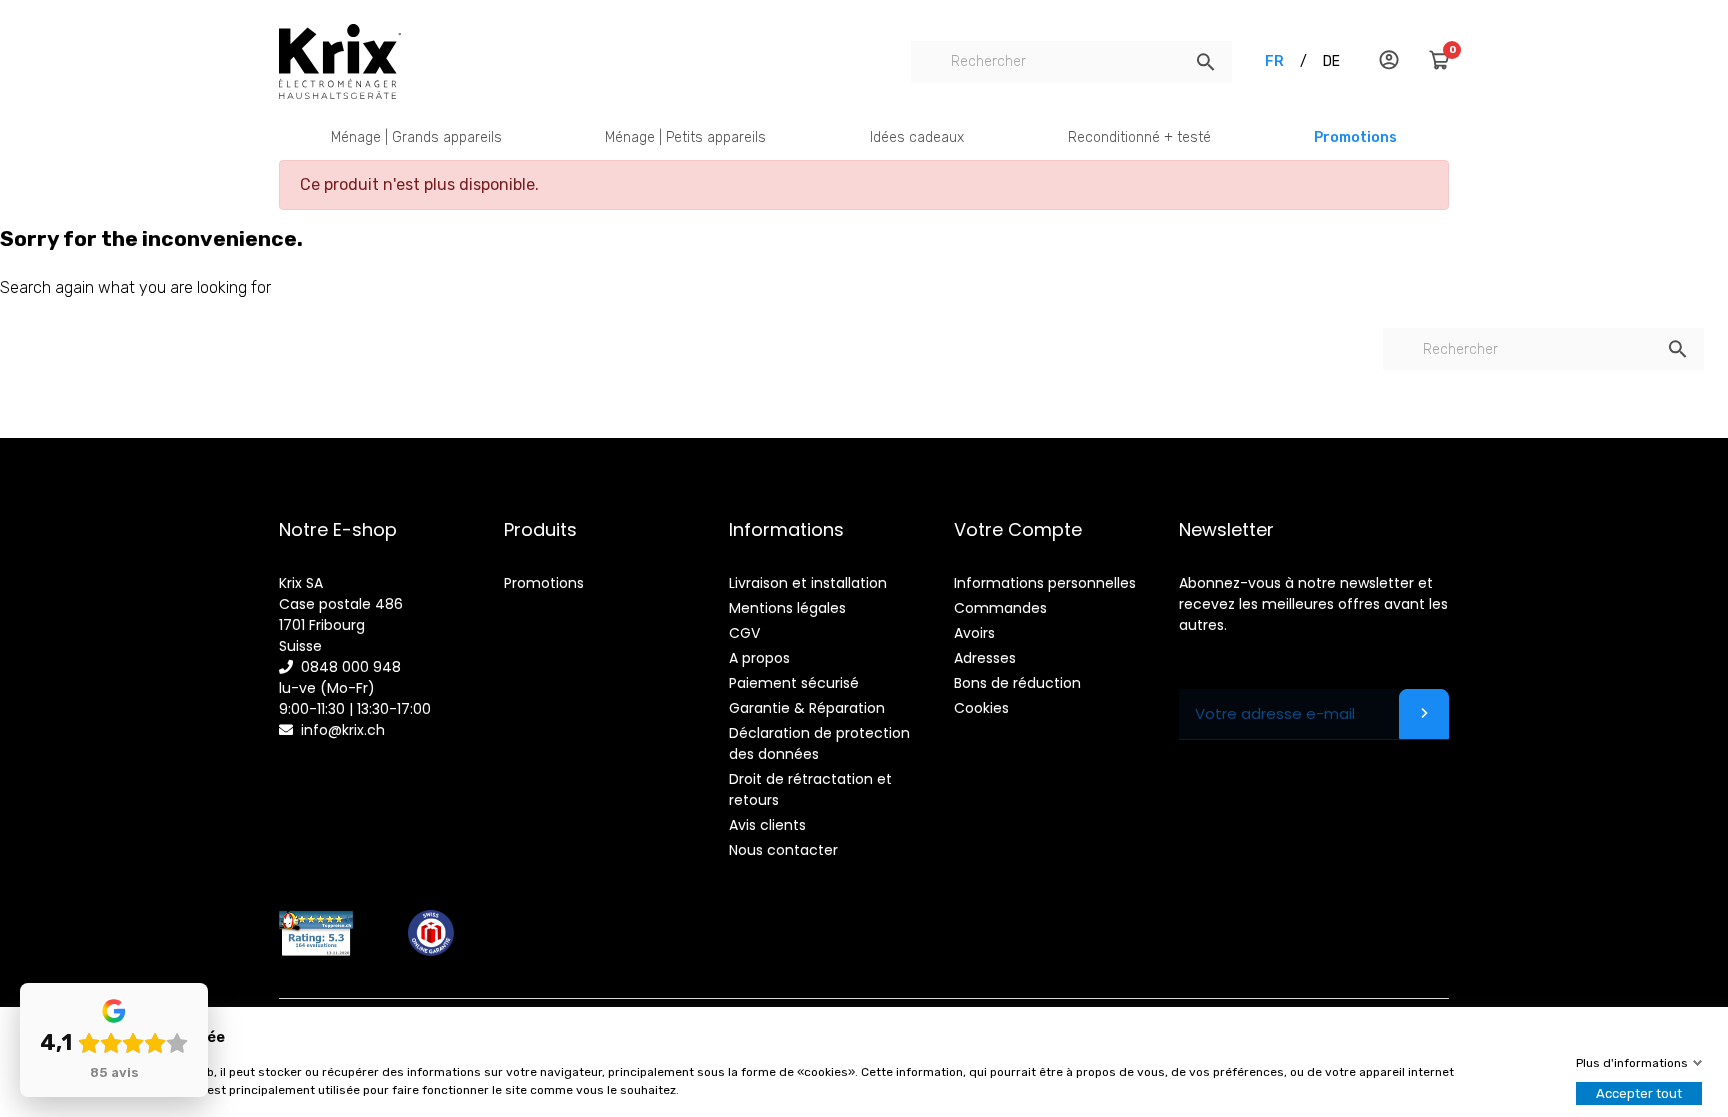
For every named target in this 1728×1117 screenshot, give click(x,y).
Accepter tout (1639, 1093)
